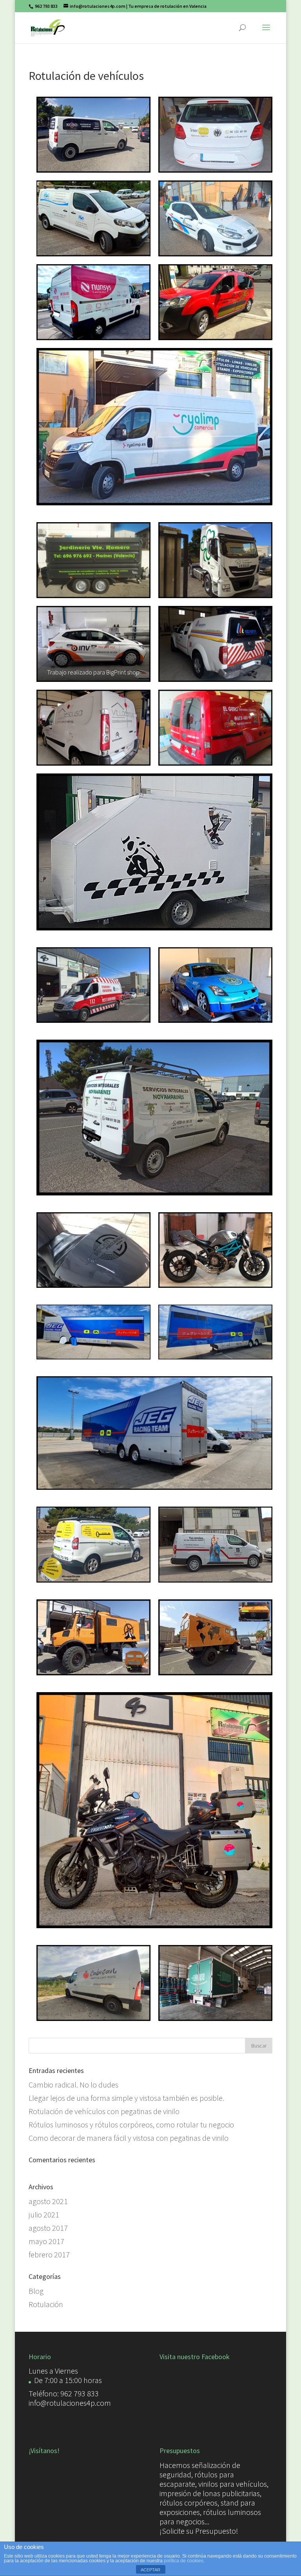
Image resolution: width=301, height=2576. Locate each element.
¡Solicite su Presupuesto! (199, 2531)
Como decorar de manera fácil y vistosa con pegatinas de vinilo (129, 2138)
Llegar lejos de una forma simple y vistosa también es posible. (126, 2098)
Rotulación (46, 2304)
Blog (36, 2291)
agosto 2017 (48, 2228)
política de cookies (184, 2561)
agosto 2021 (48, 2201)
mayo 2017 (46, 2241)
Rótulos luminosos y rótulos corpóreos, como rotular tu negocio (131, 2124)
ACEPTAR (150, 2570)
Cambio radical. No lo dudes (73, 2085)
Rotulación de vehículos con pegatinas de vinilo (104, 2111)
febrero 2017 (49, 2254)
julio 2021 (44, 2215)
